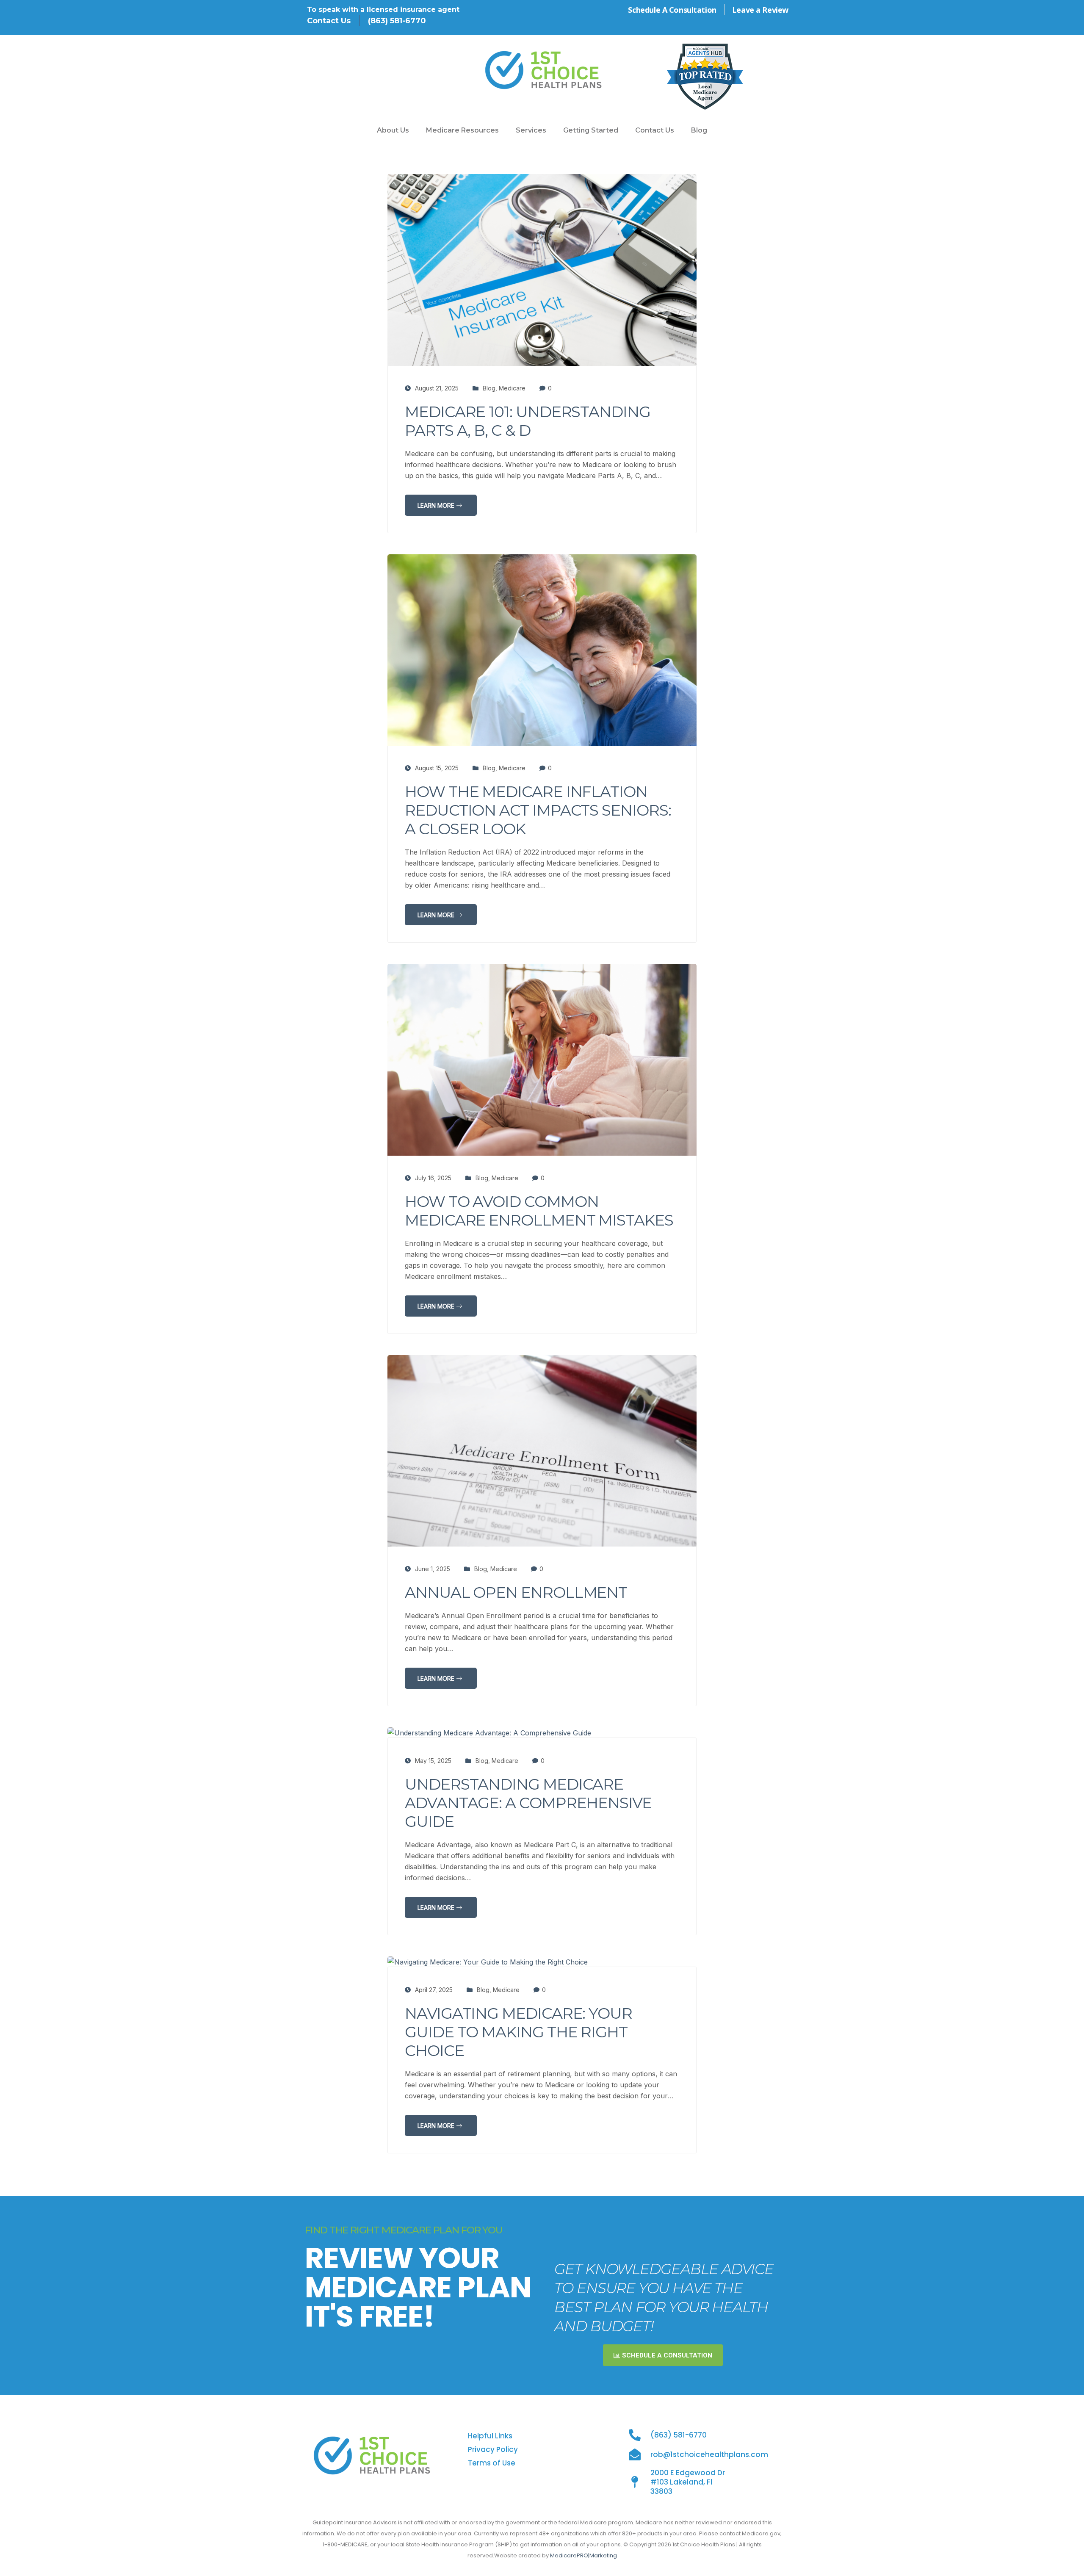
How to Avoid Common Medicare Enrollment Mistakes (539, 1211)
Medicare (512, 388)
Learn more (437, 505)
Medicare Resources (462, 130)
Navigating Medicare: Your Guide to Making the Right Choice (518, 2032)
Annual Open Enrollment (516, 1592)
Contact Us (655, 130)
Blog (699, 130)
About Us (393, 130)
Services (531, 130)
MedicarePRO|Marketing (583, 2555)
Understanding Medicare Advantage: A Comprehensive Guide (528, 1803)
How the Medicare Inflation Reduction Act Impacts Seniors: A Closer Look (538, 810)
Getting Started (591, 130)
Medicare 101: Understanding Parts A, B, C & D (528, 421)
